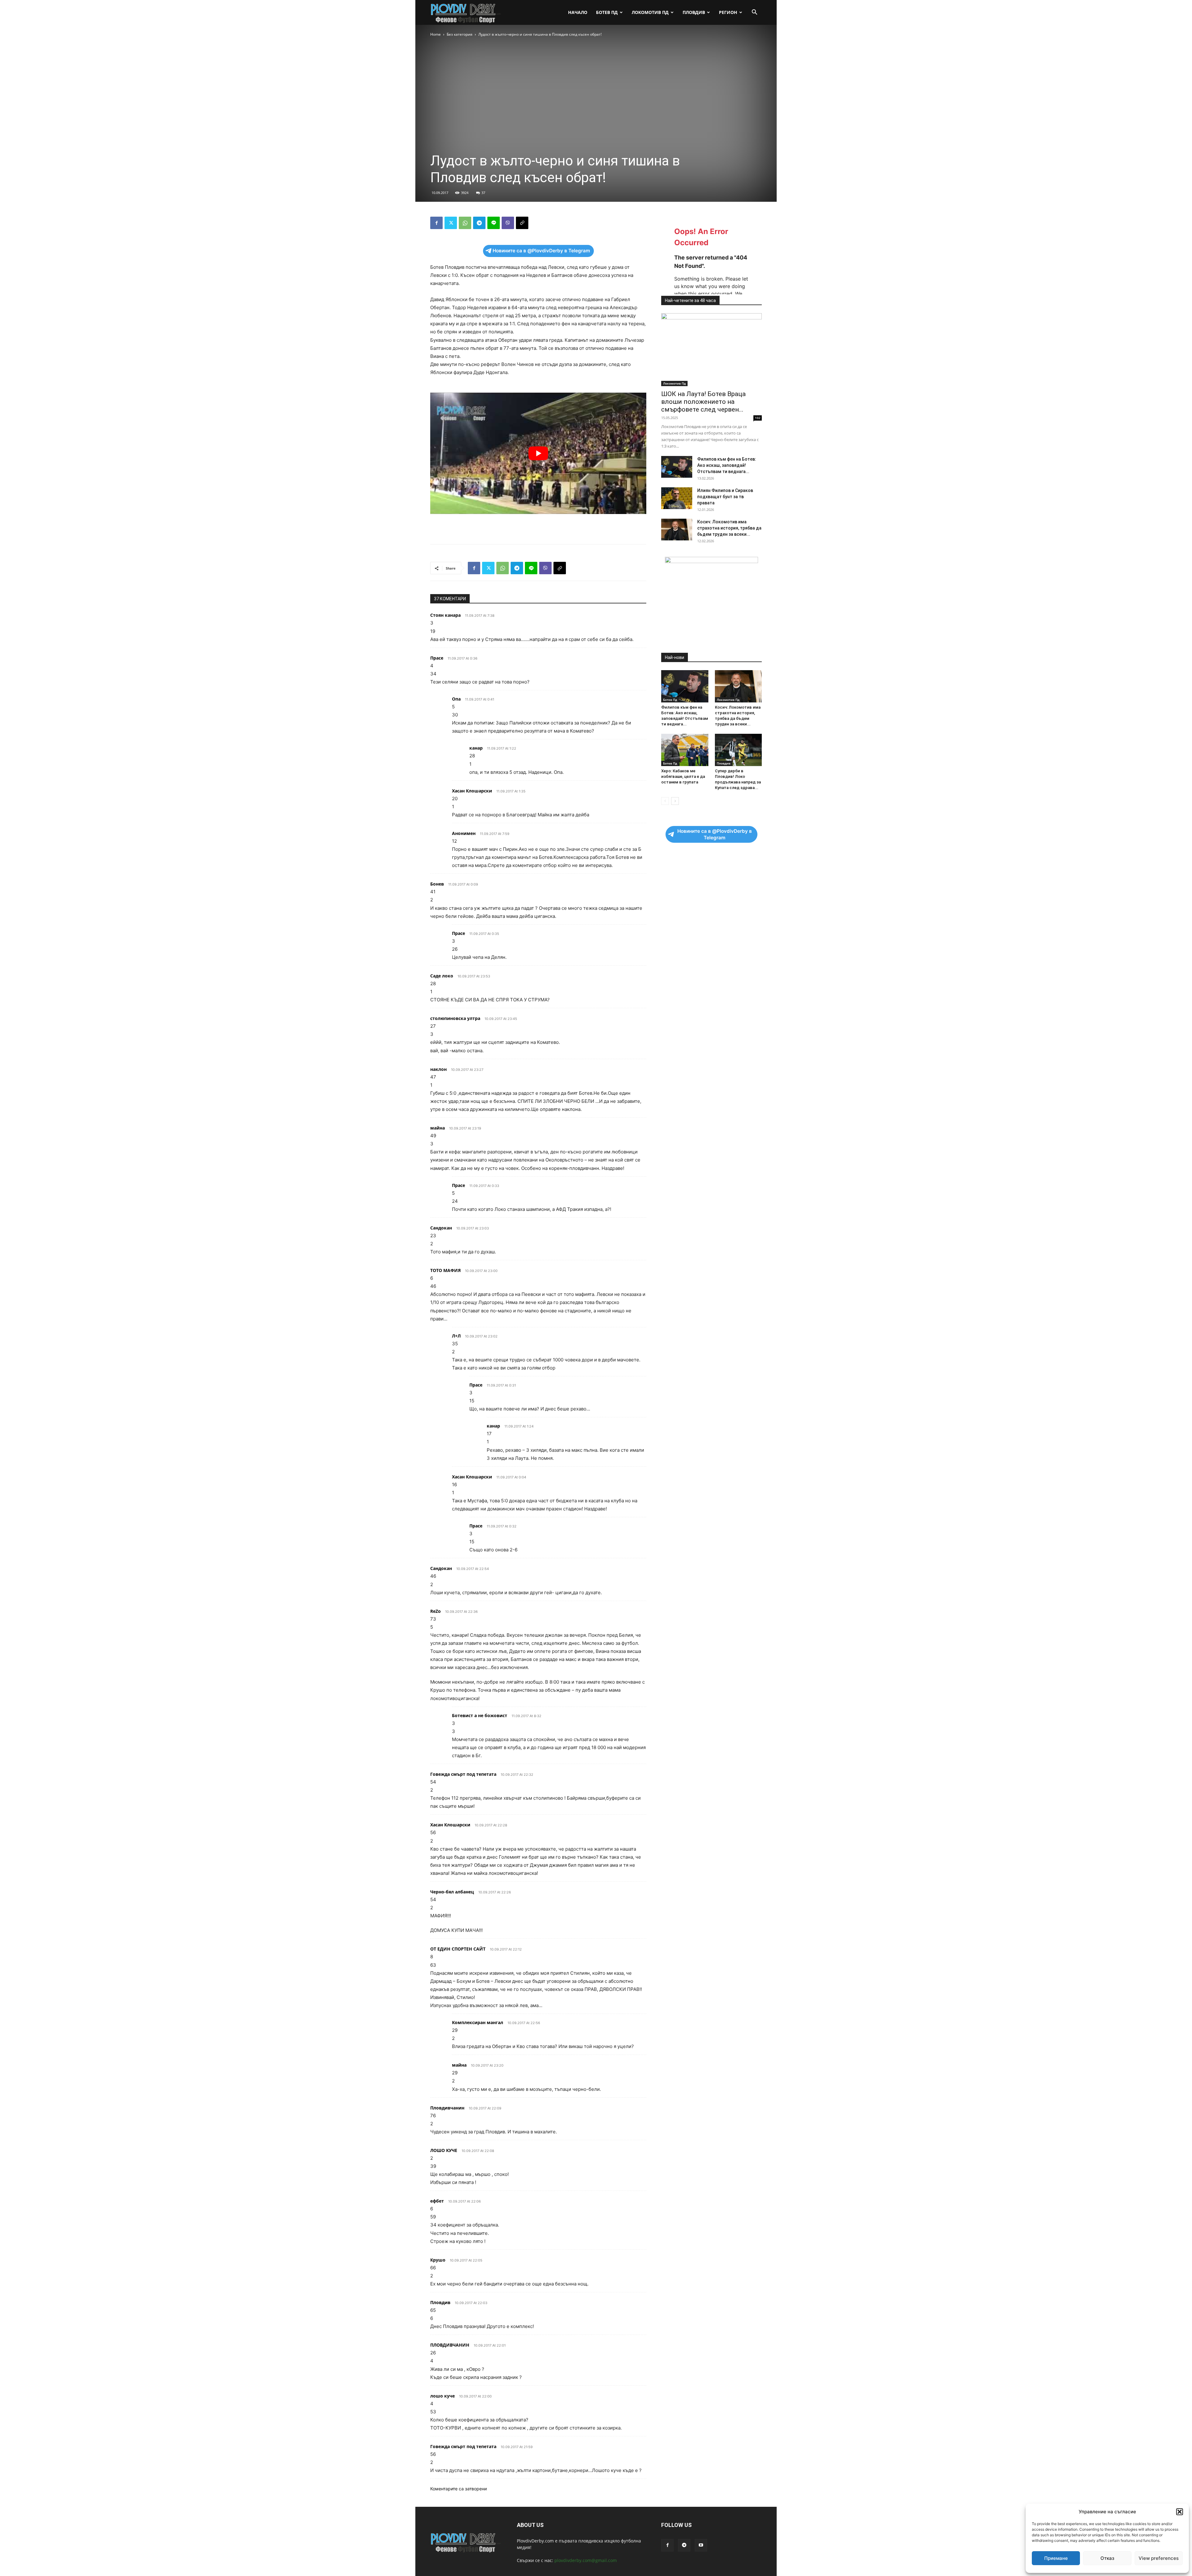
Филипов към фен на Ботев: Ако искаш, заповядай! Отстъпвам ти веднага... (727, 465)
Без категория (460, 34)
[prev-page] (665, 801)
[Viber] (508, 223)
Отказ (1107, 2558)
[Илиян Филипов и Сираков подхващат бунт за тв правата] (677, 498)
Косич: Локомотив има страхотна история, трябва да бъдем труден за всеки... (729, 528)
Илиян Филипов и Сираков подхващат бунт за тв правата (725, 497)
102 (758, 418)
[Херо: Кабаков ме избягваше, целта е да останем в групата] (685, 750)
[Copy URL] (522, 223)
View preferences (1159, 2558)
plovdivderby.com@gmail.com (586, 2560)
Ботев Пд (607, 12)
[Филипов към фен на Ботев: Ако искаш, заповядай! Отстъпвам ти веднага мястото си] (677, 467)
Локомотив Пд (650, 12)
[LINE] (494, 223)
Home (436, 34)
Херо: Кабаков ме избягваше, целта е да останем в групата (683, 776)
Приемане (1056, 2558)
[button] (1180, 2512)
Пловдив (694, 12)
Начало (578, 12)
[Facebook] (436, 223)
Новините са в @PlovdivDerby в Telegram (541, 251)
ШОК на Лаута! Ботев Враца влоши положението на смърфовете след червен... (703, 402)
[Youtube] (701, 2545)
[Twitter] (451, 223)
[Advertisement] (538, 523)
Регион (728, 12)
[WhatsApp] (465, 223)
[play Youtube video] (538, 453)
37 (483, 193)
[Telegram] (479, 223)
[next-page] (675, 801)
